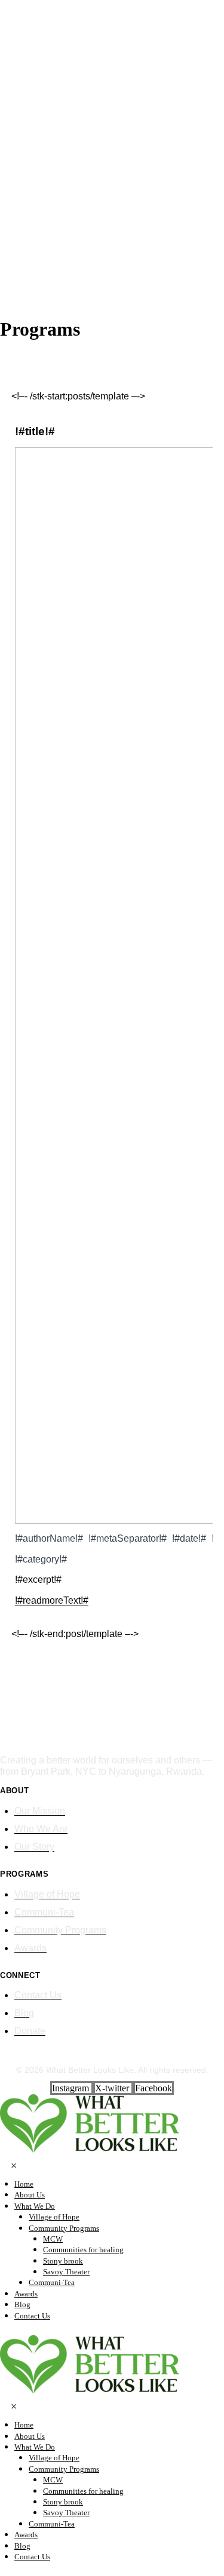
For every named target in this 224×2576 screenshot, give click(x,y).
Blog (22, 2304)
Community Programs (64, 2228)
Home (24, 2184)
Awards (26, 2294)
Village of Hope (54, 2217)
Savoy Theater (66, 2272)
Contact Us (32, 2316)
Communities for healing (83, 2250)
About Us (30, 2195)
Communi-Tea (52, 2282)
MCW (53, 2239)
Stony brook (63, 2261)
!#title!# (35, 431)
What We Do (35, 2206)
